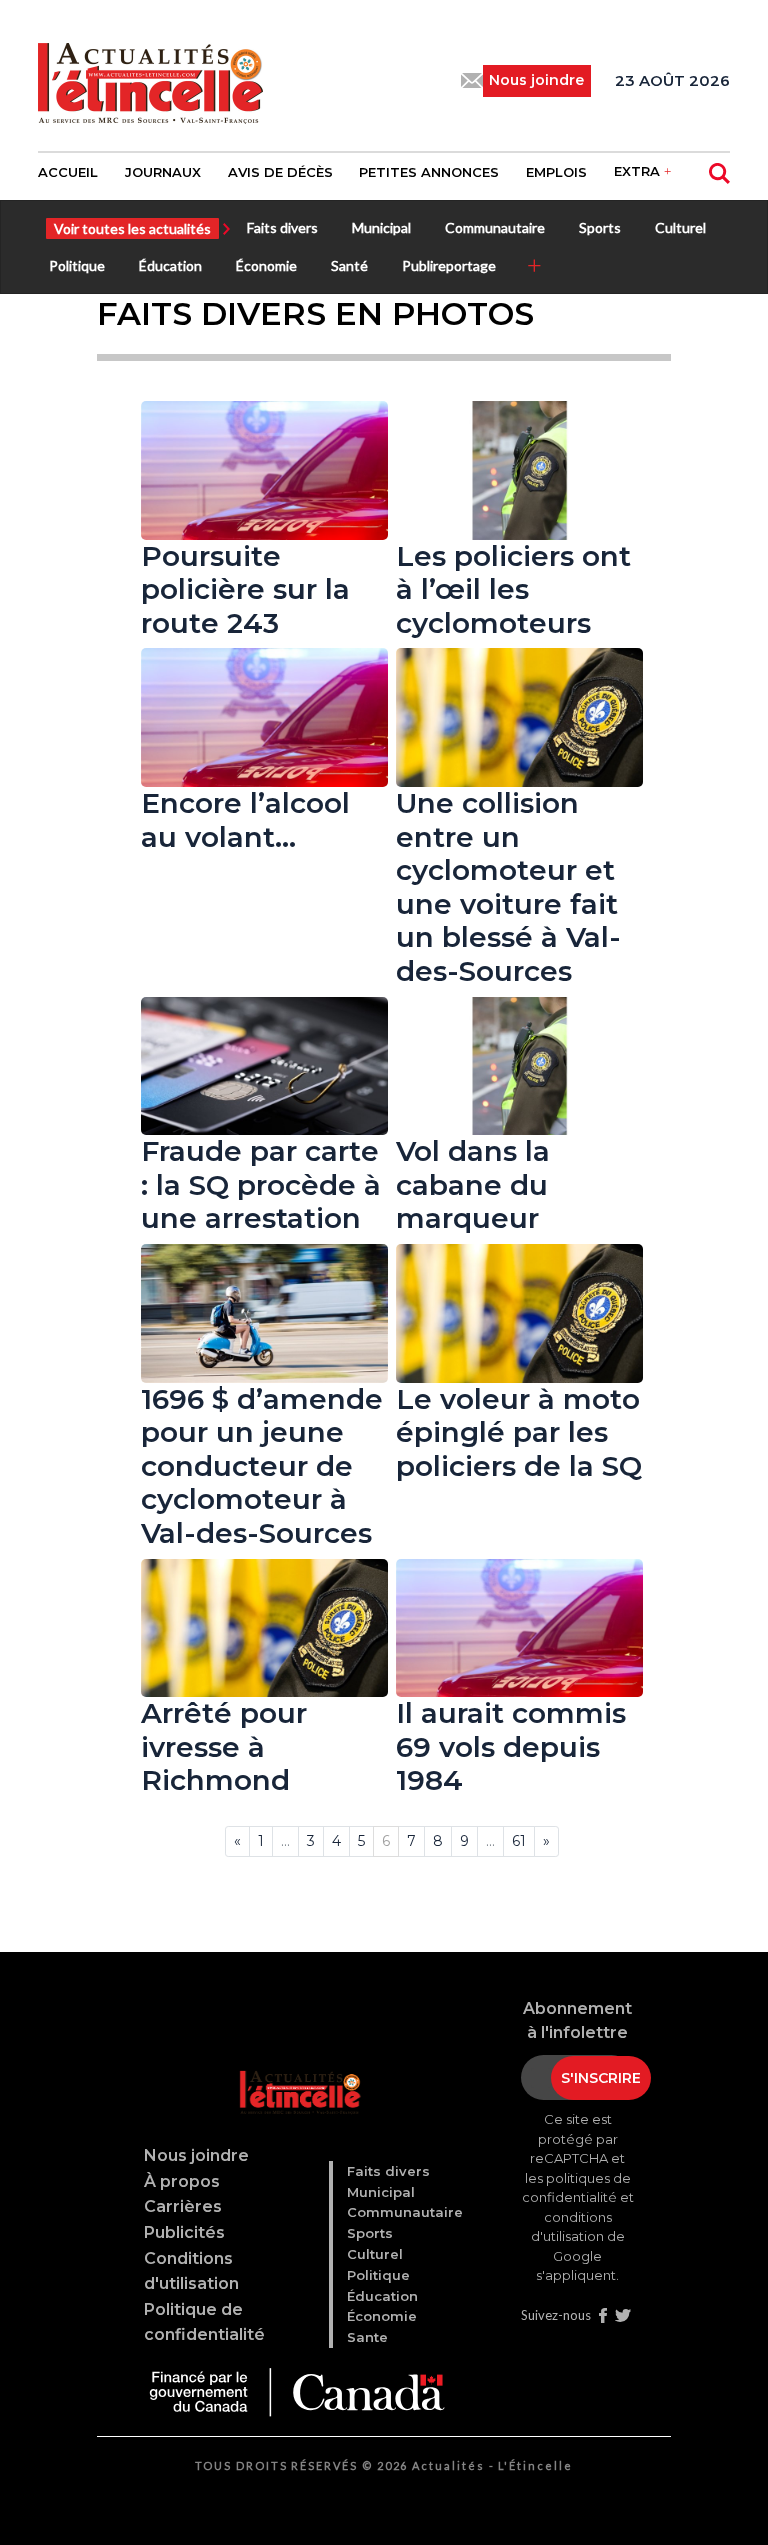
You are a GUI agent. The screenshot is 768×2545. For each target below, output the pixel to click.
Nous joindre (196, 2155)
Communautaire (495, 227)
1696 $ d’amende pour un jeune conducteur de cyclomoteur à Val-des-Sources (262, 1466)
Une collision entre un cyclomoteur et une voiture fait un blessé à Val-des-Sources (508, 887)
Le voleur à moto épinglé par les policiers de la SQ (519, 1432)
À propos (182, 2181)
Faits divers (282, 227)
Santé (349, 265)
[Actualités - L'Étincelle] (296, 2067)
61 (519, 1841)
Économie (266, 265)
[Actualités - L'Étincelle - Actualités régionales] (150, 81)
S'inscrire (601, 2078)
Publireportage (449, 265)
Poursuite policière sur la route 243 (245, 589)
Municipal (381, 227)
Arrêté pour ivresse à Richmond (224, 1746)
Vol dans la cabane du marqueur (473, 1184)
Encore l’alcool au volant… (245, 820)
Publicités (184, 2232)
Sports (600, 227)
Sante (367, 2337)
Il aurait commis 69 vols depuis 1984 (511, 1746)
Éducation (170, 265)
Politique (77, 265)
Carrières (183, 2206)
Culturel (680, 227)
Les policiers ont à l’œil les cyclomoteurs (513, 589)
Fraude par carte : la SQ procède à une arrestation (261, 1184)
